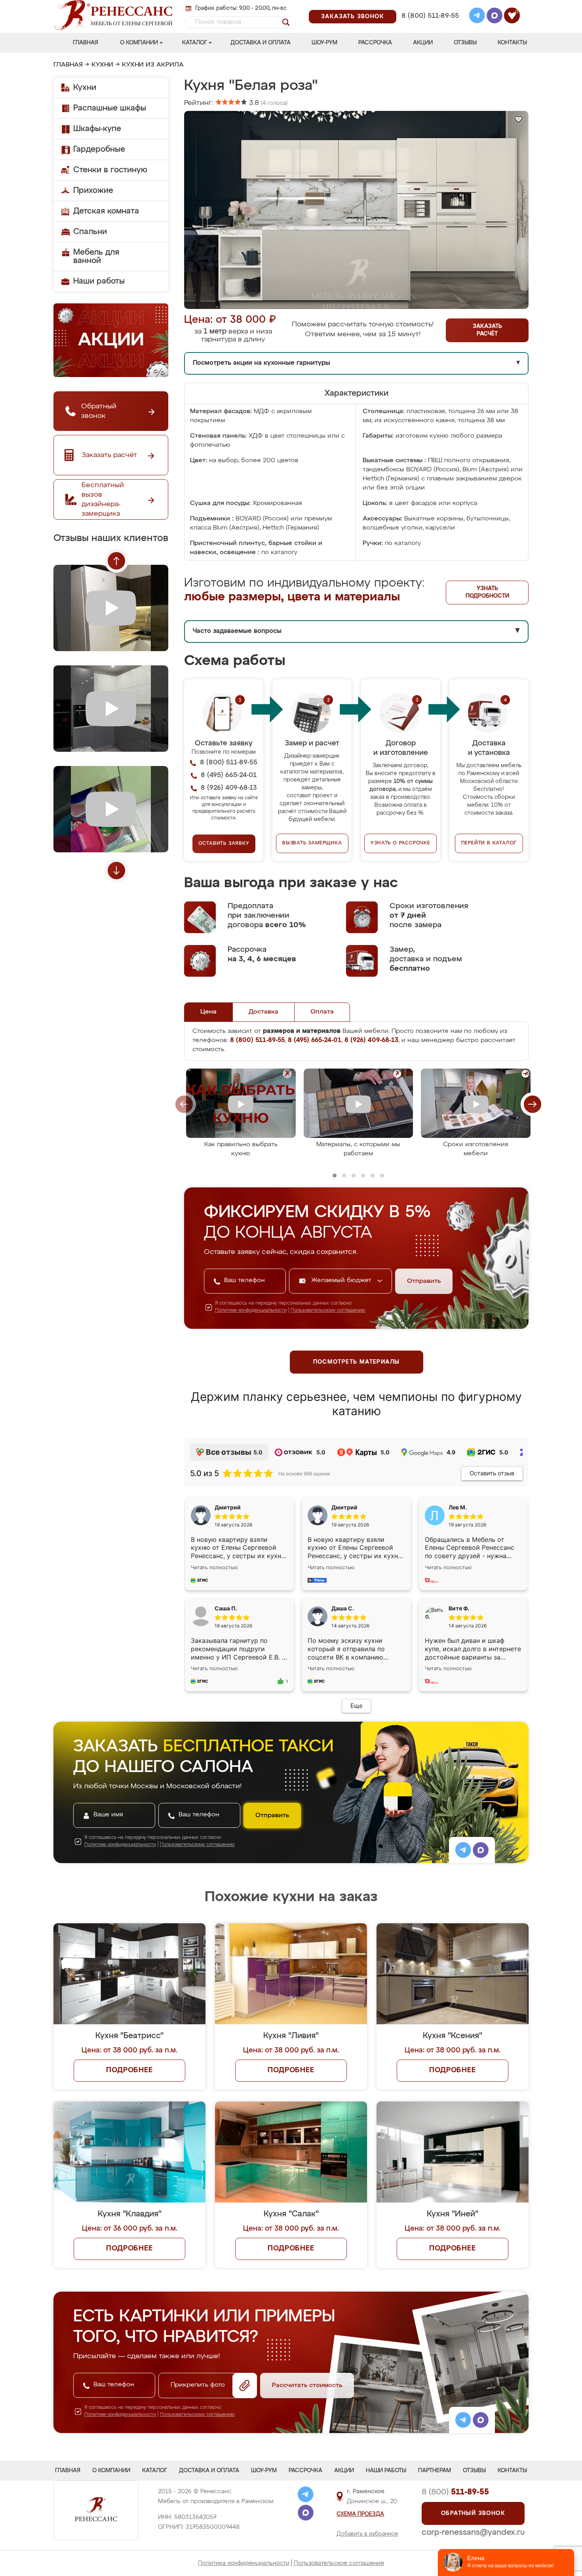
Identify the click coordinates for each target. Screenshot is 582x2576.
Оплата (322, 1012)
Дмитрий (344, 1507)
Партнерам (435, 2471)
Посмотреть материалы (357, 1362)
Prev (116, 561)
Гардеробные (99, 149)
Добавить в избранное (367, 2534)
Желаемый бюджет (342, 1280)
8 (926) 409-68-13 (430, 26)
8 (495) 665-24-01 (429, 6)
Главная (86, 43)
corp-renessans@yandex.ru (473, 2532)
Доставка (263, 1012)
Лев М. (458, 1507)
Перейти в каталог (489, 843)
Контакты (512, 43)
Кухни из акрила (153, 65)
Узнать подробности (487, 592)
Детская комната (106, 211)
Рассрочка (375, 43)
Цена (208, 1012)
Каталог (195, 43)
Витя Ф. (459, 1608)
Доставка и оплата (261, 43)
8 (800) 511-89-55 (430, 16)
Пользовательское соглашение (339, 2563)
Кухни (102, 65)
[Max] (495, 17)
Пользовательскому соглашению (328, 1311)
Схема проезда (360, 2514)
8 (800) (455, 2492)
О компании (139, 43)
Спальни (90, 232)
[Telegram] (477, 17)
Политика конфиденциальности (244, 2563)
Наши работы (99, 281)
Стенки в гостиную (110, 170)
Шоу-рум (324, 43)
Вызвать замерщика (312, 843)
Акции (423, 43)
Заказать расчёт (487, 330)
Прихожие (93, 191)
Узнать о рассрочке (400, 843)
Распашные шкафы (110, 108)
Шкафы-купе (97, 129)
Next (116, 871)
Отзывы (465, 43)
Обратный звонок (473, 2513)
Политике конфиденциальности (251, 1311)
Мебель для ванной (96, 256)
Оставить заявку (224, 844)
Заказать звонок (353, 17)
